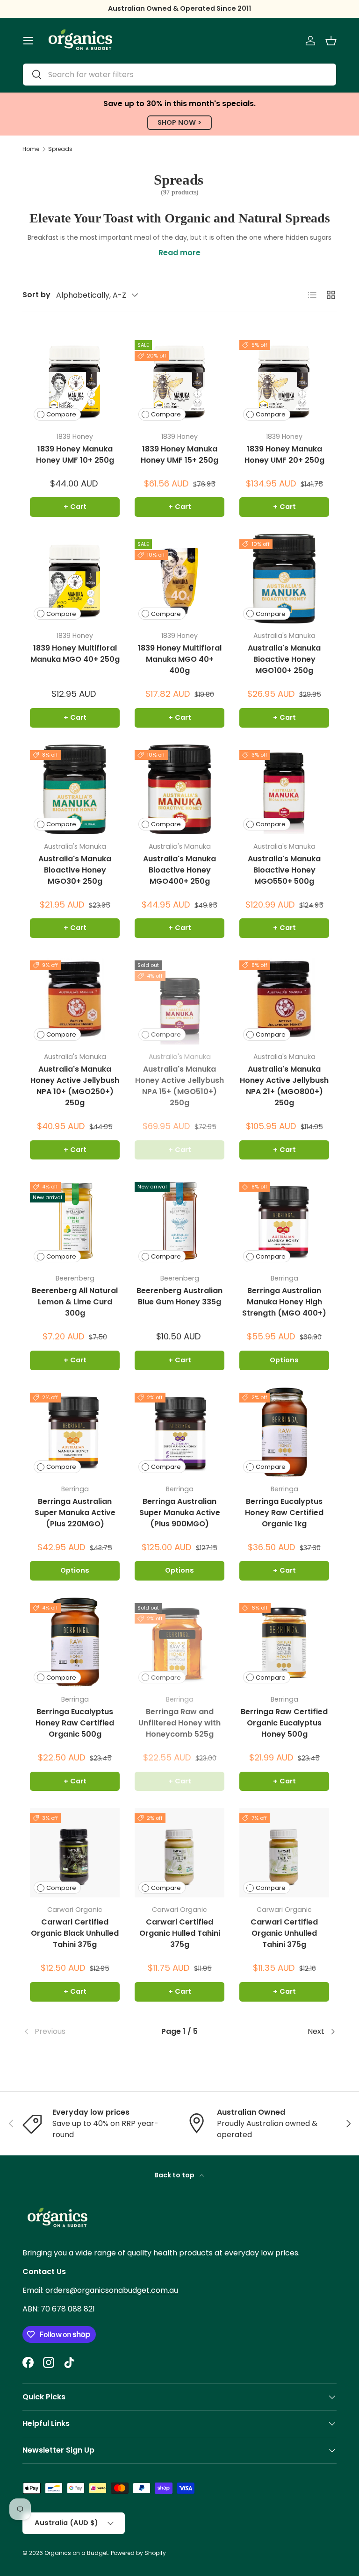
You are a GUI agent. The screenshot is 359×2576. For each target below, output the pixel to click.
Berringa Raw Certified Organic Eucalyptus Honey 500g (284, 1723)
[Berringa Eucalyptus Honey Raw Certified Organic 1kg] (284, 1432)
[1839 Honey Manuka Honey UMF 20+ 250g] (284, 379)
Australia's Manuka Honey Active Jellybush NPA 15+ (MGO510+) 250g (179, 1086)
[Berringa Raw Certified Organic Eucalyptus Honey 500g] (284, 1642)
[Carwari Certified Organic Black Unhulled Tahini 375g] (75, 1853)
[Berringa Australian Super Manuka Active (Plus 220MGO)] (75, 1432)
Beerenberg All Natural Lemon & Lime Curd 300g (75, 1302)
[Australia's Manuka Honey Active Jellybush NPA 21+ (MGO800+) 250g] (284, 1000)
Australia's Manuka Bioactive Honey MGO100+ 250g (284, 659)
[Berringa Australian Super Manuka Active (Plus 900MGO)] (179, 1432)
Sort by (36, 295)
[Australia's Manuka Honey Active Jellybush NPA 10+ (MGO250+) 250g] (75, 1000)
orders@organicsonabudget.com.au (112, 2290)
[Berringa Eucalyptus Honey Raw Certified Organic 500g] (75, 1642)
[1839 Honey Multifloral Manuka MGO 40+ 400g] (179, 579)
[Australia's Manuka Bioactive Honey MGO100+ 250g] (284, 579)
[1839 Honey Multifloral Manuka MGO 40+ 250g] (75, 579)
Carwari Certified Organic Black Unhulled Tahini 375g (75, 1933)
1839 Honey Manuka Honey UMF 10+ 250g (75, 454)
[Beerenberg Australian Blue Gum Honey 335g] (179, 1221)
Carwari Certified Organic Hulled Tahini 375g (180, 1933)
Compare (61, 414)
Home (31, 149)
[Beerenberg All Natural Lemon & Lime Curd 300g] (75, 1221)
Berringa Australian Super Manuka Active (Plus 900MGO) (180, 1513)
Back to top (175, 2175)
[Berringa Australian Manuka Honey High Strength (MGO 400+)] (284, 1221)
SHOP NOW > (179, 122)
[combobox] (179, 75)
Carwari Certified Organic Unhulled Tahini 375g (284, 1933)
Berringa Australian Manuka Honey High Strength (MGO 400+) (284, 1302)
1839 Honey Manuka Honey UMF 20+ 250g (284, 454)
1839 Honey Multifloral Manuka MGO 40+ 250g (75, 654)
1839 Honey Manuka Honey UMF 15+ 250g (179, 454)
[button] (331, 41)
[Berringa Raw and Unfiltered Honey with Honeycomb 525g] (179, 1642)
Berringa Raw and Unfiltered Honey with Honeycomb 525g (179, 1723)
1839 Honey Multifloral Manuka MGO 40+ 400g (180, 659)
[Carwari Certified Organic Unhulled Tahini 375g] (284, 1853)
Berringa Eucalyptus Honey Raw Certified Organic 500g (75, 1723)
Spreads (60, 149)
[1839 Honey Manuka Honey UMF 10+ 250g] (75, 379)
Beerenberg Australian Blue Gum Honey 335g (179, 1296)
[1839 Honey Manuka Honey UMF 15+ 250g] (179, 379)
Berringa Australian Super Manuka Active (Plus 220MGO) (75, 1513)
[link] (75, 2032)
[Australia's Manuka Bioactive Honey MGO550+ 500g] (284, 789)
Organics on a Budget (76, 2553)
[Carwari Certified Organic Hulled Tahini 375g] (179, 1853)
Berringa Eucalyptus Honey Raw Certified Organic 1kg (284, 1513)
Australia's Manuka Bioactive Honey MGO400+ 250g (179, 870)
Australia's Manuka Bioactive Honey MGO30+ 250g (75, 870)
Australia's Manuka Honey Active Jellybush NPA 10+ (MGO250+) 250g (75, 1086)
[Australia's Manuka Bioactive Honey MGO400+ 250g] (179, 789)
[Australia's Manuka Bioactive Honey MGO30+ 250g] (75, 789)
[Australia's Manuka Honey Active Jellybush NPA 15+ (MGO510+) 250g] (179, 1000)
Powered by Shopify (138, 2553)
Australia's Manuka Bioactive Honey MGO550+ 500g (284, 870)
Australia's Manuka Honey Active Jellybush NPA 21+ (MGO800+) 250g (284, 1086)
